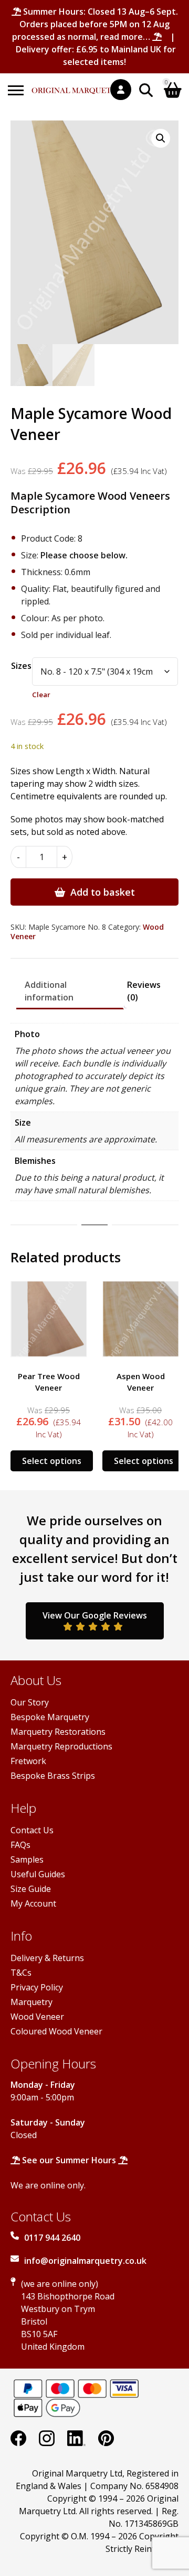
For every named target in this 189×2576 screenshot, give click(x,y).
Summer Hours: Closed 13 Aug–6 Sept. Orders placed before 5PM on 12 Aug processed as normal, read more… (95, 24)
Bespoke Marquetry (50, 1717)
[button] (161, 138)
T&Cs (21, 1973)
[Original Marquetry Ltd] (77, 85)
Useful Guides (38, 1874)
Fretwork (28, 1761)
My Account (33, 1903)
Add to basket (103, 892)
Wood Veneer (37, 2017)
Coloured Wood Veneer (56, 2031)
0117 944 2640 (52, 2238)
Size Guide (31, 1889)
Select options (52, 1461)
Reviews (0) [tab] (144, 991)
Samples (27, 1859)
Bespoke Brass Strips (53, 1776)
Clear (41, 695)
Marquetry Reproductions (61, 1746)
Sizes (21, 666)
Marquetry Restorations (58, 1732)
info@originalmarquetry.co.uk (85, 2261)
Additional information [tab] (49, 991)
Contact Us (32, 1830)
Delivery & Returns (47, 1958)
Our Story (30, 1702)
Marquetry (31, 2002)
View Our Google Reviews (95, 1615)
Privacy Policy (37, 1987)
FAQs (20, 1845)
